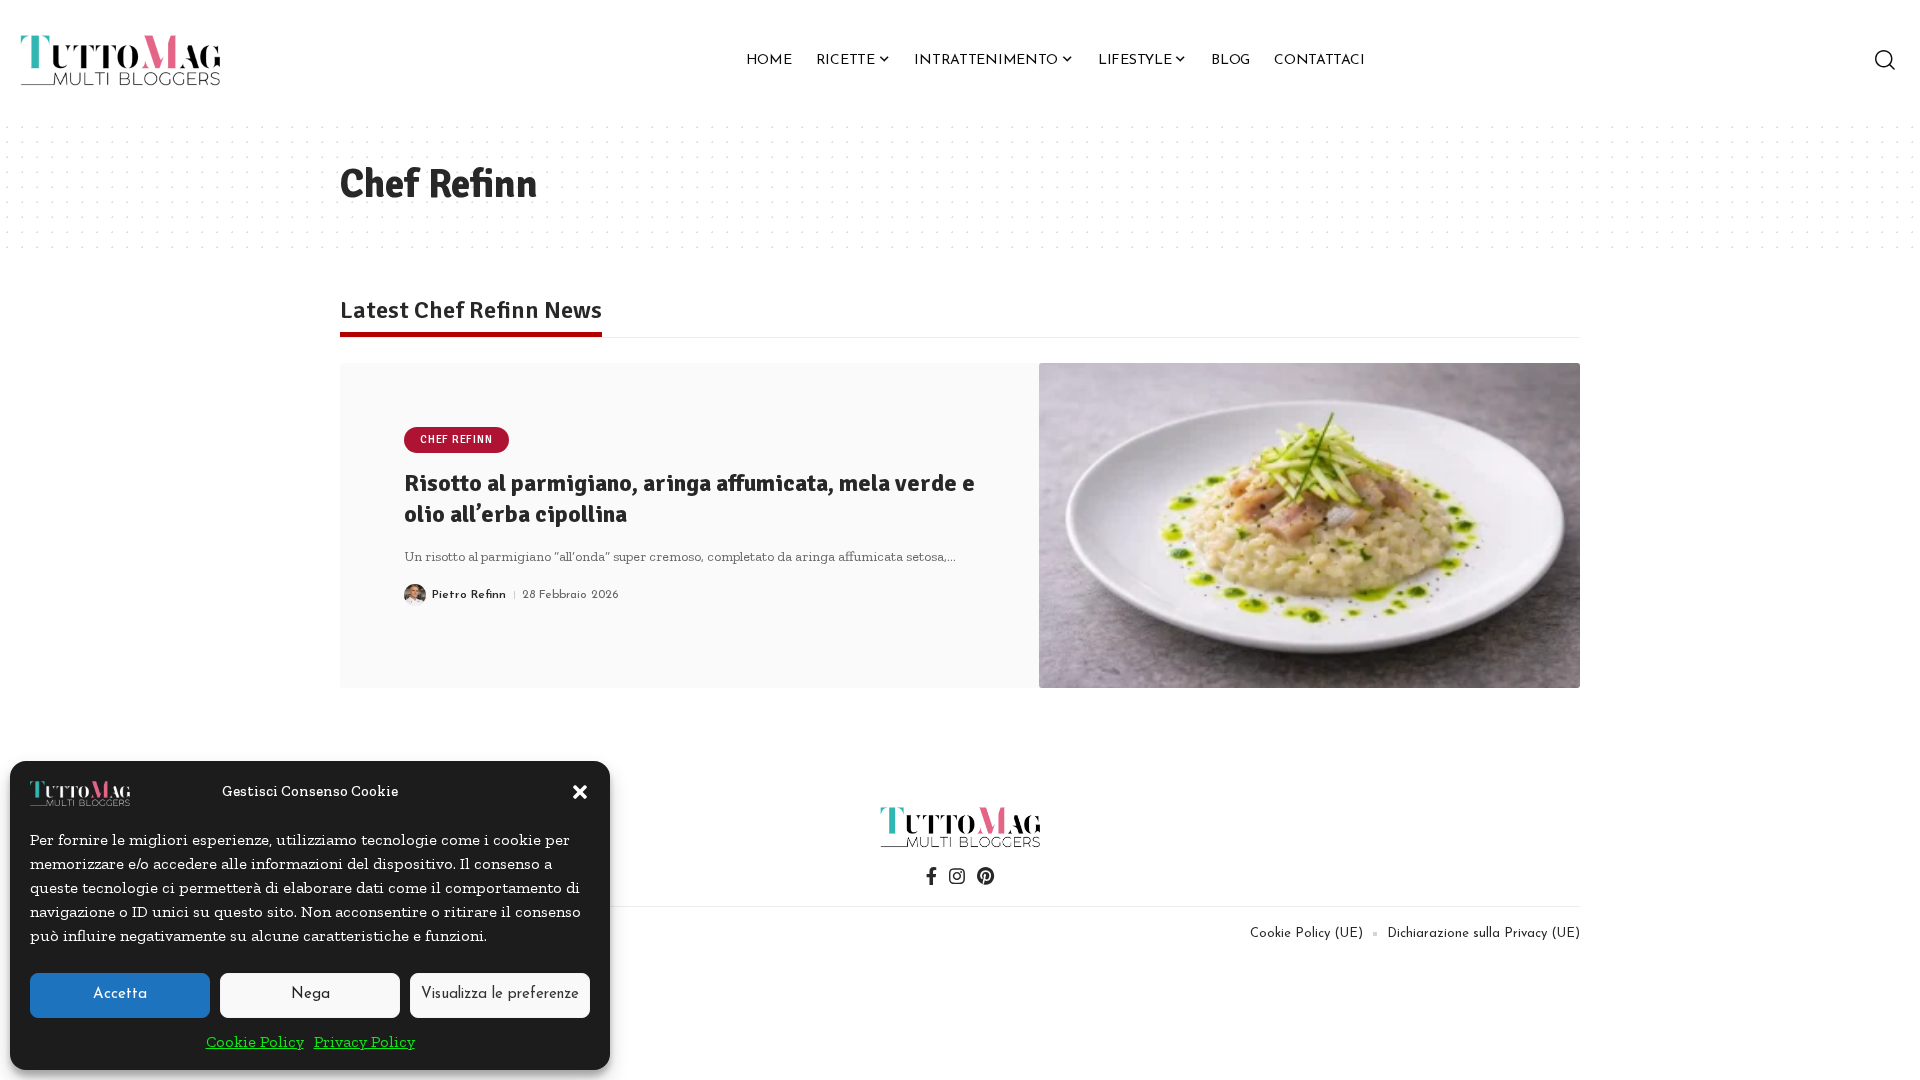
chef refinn (456, 439)
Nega (310, 994)
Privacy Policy (364, 1041)
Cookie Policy (255, 1041)
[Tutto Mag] (120, 60)
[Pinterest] (985, 876)
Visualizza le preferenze (500, 994)
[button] (580, 792)
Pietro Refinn (469, 595)
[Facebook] (931, 876)
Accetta (120, 994)
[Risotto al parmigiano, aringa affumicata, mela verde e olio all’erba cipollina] (1310, 525)
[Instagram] (957, 876)
